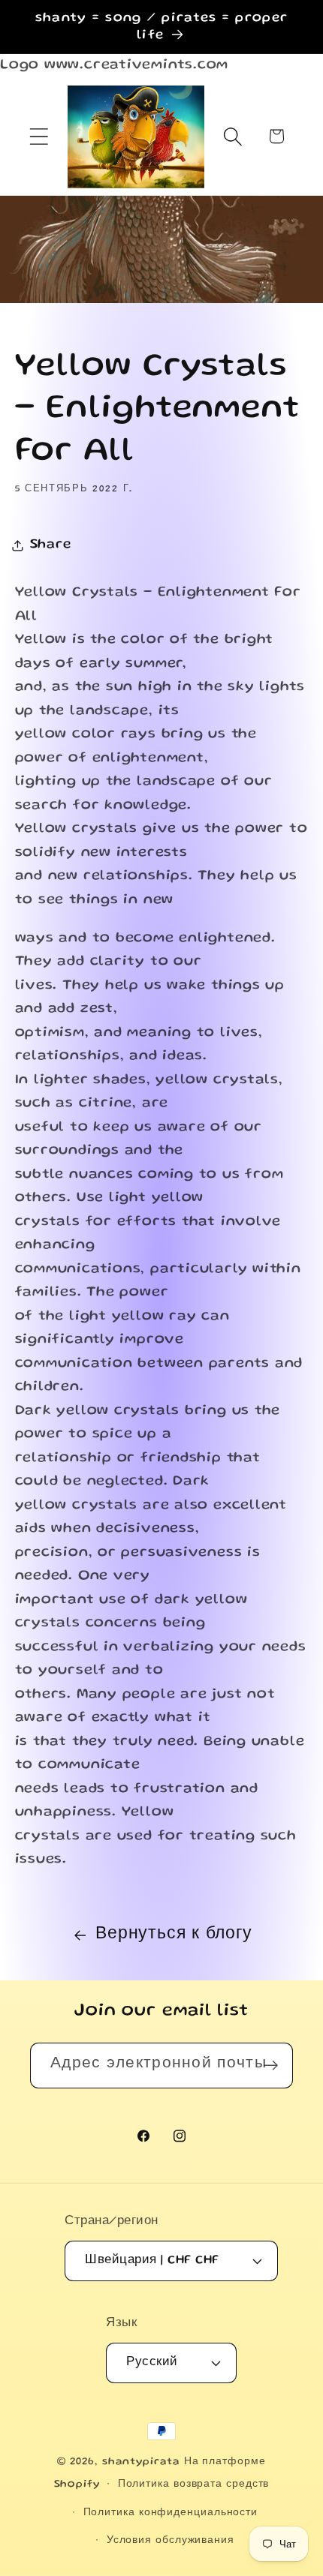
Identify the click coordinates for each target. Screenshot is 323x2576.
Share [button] (51, 545)
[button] (39, 136)
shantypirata (141, 2462)
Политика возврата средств (194, 2484)
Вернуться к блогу (174, 1935)
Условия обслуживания (171, 2541)
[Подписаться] (271, 2066)
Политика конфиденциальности (171, 2513)
